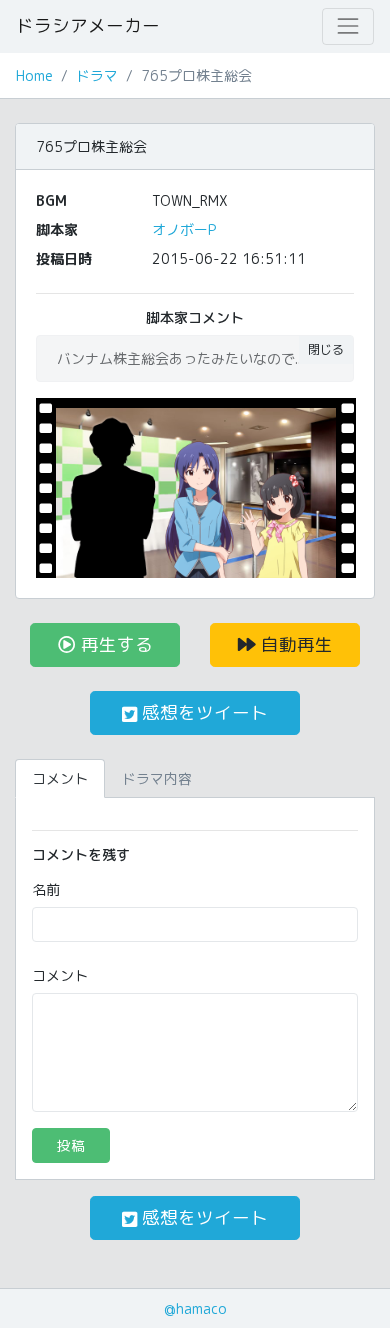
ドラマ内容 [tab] (157, 778)
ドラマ (97, 75)
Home (34, 75)
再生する (114, 644)
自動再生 (294, 644)
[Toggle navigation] (348, 26)
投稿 (71, 1145)
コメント (60, 975)
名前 (46, 889)
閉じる (326, 349)
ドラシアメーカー (88, 25)
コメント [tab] (60, 778)
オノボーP (184, 229)
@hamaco (195, 1308)
